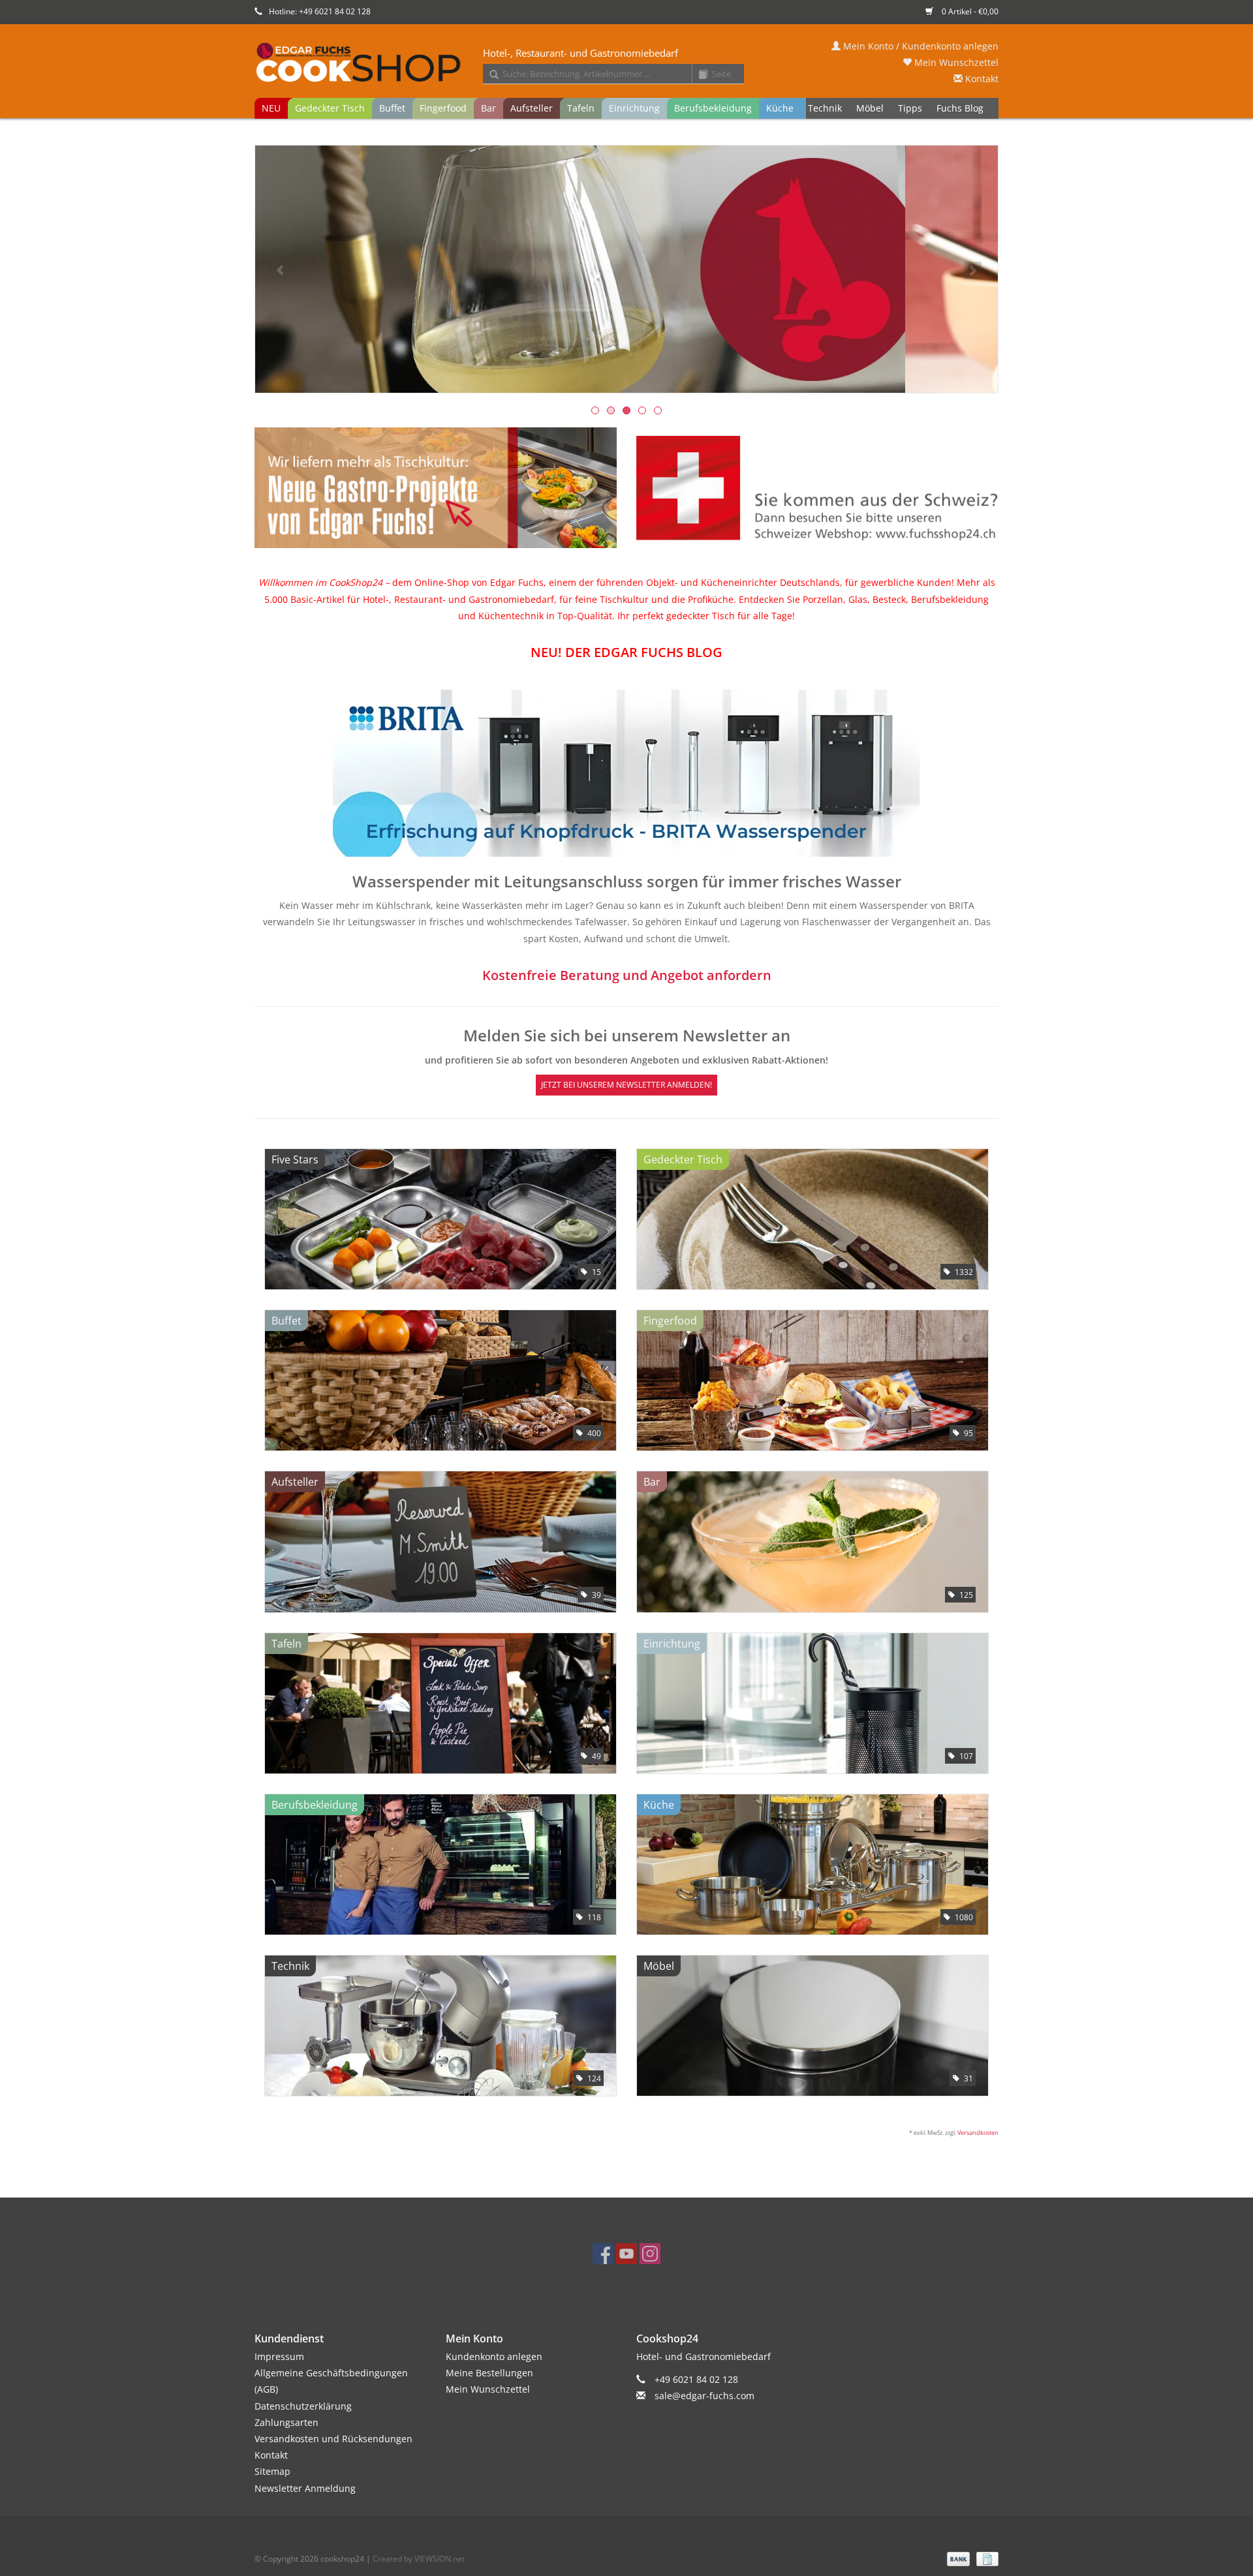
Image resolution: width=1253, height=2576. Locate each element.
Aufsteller (532, 108)
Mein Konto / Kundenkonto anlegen (920, 46)
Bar (488, 108)
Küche (780, 108)
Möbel (870, 108)
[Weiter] (973, 270)
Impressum (279, 2356)
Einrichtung (634, 108)
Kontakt (981, 79)
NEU (271, 108)
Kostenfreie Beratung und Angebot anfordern (627, 975)
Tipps (910, 108)
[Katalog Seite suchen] (698, 75)
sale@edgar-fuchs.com (704, 2396)
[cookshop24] (626, 63)
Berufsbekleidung (713, 108)
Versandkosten (978, 2133)
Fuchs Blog (960, 108)
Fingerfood (443, 108)
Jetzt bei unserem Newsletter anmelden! (626, 1085)
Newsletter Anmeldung (305, 2488)
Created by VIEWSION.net (419, 2559)
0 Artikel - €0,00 (969, 11)
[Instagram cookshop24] (650, 2254)
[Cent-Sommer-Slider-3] (626, 269)
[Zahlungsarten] (957, 2558)
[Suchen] (489, 75)
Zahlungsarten (286, 2422)
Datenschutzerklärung (303, 2406)
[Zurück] (280, 270)
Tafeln (581, 108)
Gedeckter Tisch (330, 108)
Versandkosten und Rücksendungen (333, 2439)
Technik (825, 108)
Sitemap (272, 2471)
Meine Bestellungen (489, 2373)
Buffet (392, 108)
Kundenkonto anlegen (494, 2356)
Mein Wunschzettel (955, 62)
